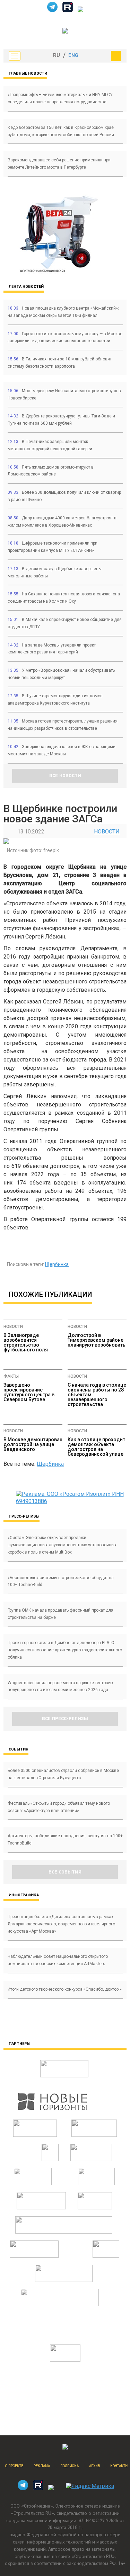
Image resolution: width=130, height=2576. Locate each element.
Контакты (119, 2466)
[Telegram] (52, 10)
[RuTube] (68, 10)
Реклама (42, 2466)
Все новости (65, 776)
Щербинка (57, 1264)
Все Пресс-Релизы (65, 1719)
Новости (107, 832)
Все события (65, 1872)
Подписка (70, 2466)
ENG (73, 56)
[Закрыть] (116, 56)
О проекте (14, 2466)
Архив (94, 2466)
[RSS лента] (80, 10)
